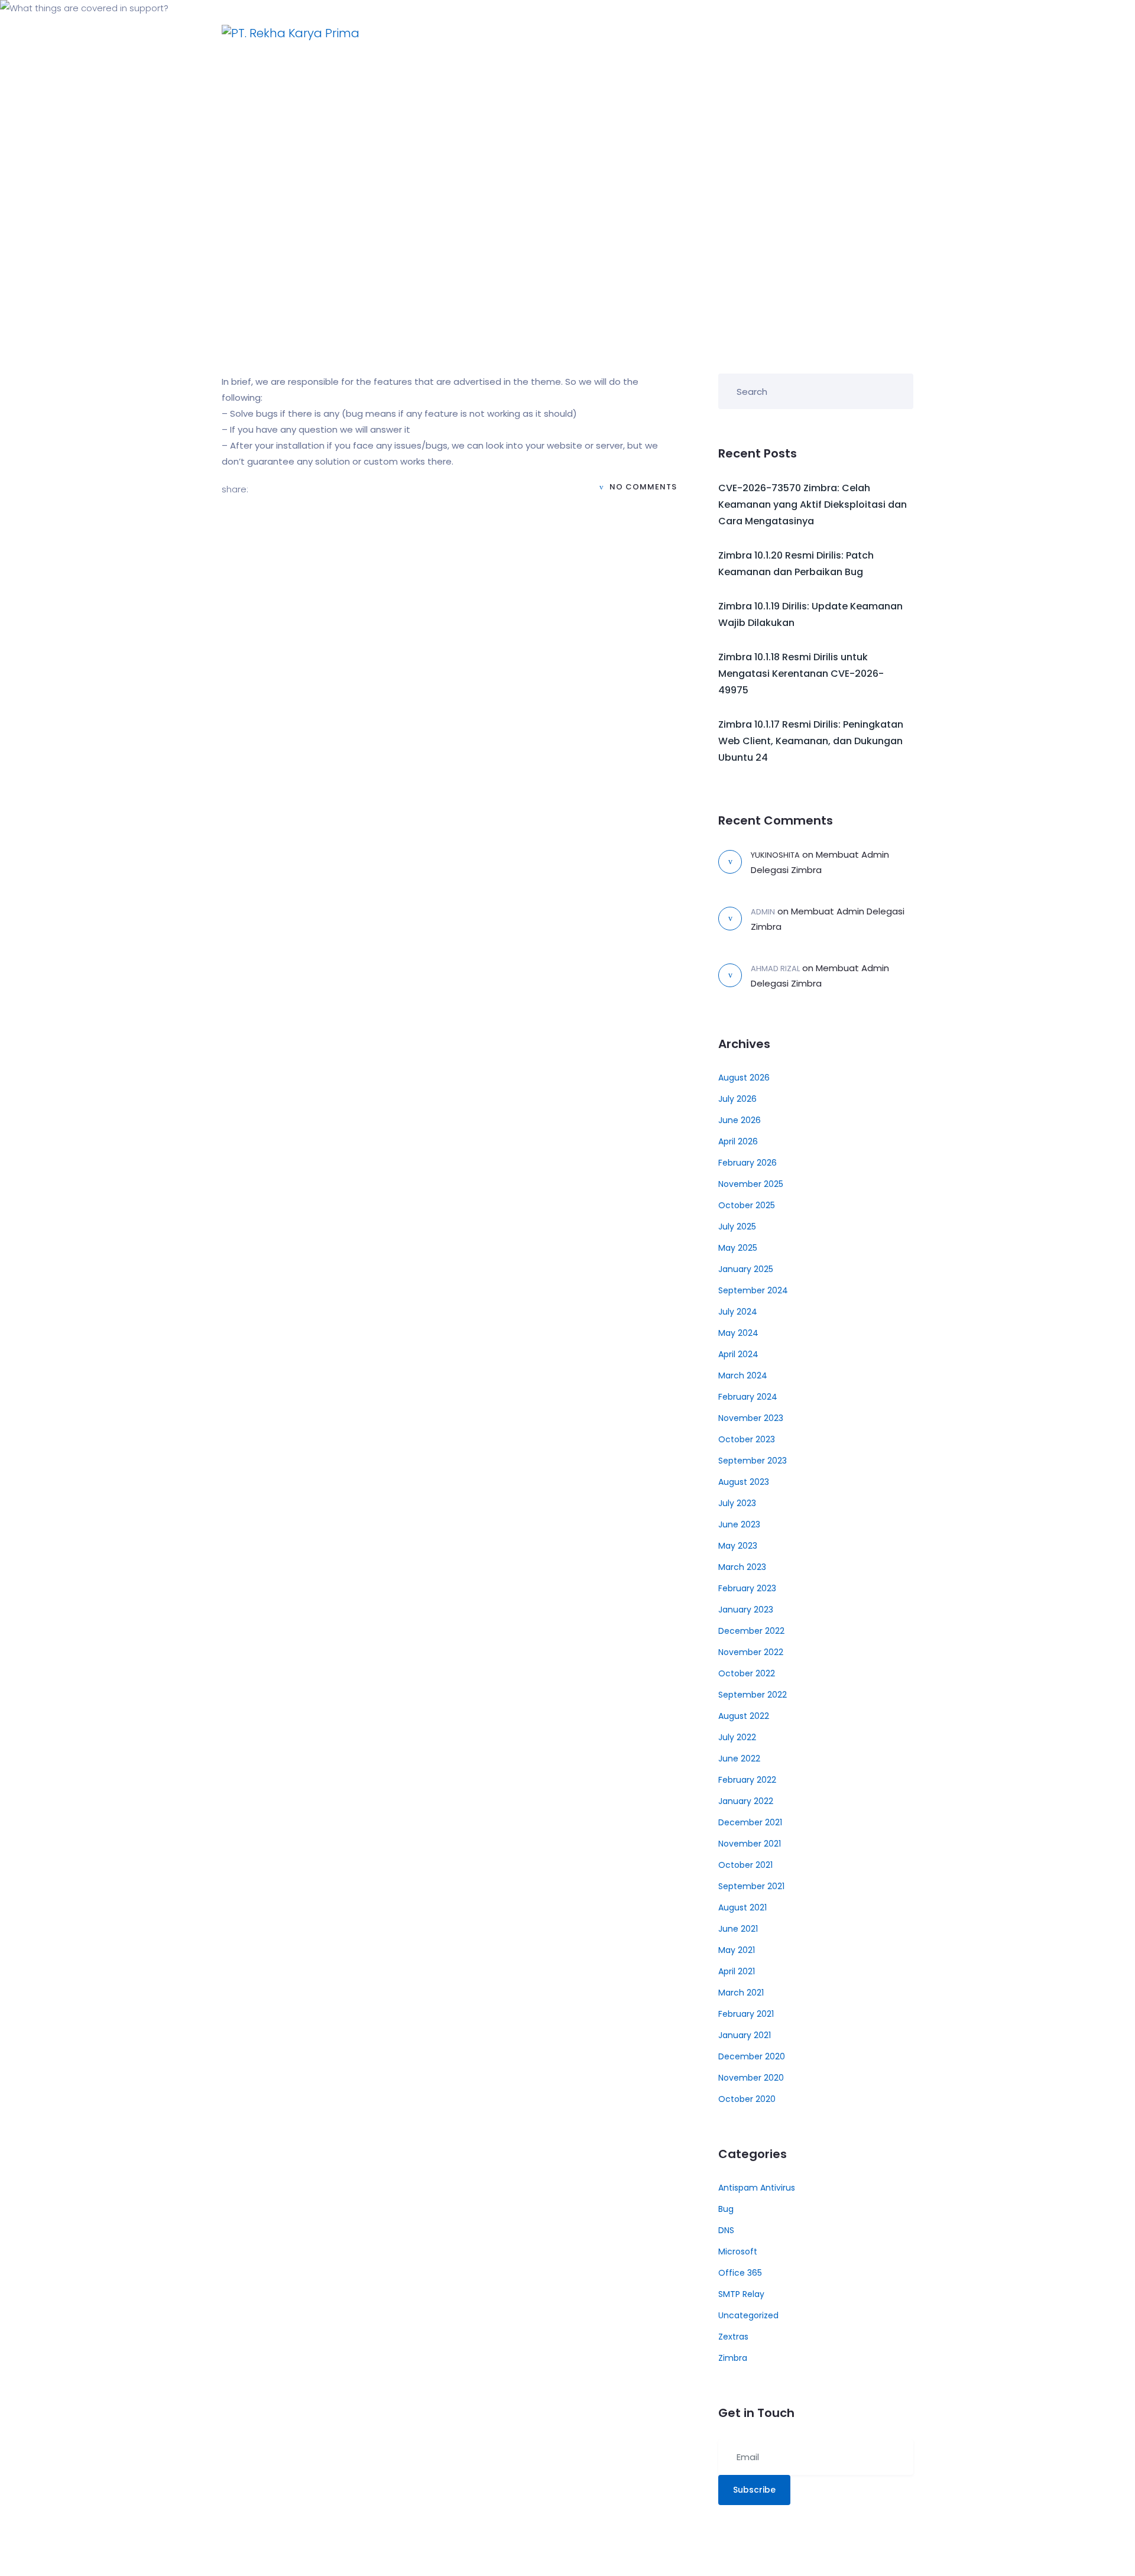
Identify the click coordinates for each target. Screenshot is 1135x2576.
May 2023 (738, 1546)
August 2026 (744, 1078)
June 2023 (739, 1524)
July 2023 (737, 1503)
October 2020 (747, 2099)
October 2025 (747, 1205)
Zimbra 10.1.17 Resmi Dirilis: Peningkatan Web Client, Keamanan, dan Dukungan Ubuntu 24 (811, 741)
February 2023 (747, 1588)
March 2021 (741, 1993)
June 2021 (738, 1929)
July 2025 (737, 1227)
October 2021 (745, 1865)
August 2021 (742, 1907)
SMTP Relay (741, 2294)
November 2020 (751, 2078)
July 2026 (737, 1099)
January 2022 (746, 1801)
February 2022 (747, 1780)
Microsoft (738, 2251)
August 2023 (744, 1482)
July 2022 (737, 1737)
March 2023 (742, 1567)
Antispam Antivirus (757, 2188)
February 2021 (746, 2014)
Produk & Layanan (584, 33)
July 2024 (738, 1312)
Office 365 (740, 2273)
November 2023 (751, 1418)
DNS (726, 2230)
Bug (726, 2209)
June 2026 (740, 1120)
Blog (760, 33)
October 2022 (747, 1673)
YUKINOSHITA (775, 855)
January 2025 (746, 1269)
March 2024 (743, 1375)
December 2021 (750, 1822)
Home (500, 33)
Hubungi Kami (691, 33)
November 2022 (751, 1652)
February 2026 (748, 1163)
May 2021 (737, 1950)
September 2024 (753, 1290)
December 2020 (752, 2056)
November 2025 (751, 1184)
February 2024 (748, 1397)
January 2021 (745, 2035)
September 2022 (753, 1695)
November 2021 (750, 1844)
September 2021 (751, 1886)
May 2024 (738, 1333)
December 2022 (751, 1631)
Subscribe (754, 2490)
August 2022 (744, 1716)
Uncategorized (748, 2315)
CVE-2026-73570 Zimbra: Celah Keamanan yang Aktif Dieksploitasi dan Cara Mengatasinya (813, 505)
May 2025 (738, 1248)
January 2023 (746, 1610)
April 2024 (738, 1354)
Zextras (733, 2337)
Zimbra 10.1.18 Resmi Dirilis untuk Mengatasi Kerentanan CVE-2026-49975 (801, 674)
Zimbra (733, 2358)
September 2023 (753, 1461)
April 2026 (738, 1141)
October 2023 (747, 1439)
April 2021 (737, 1971)
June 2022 (739, 1759)
